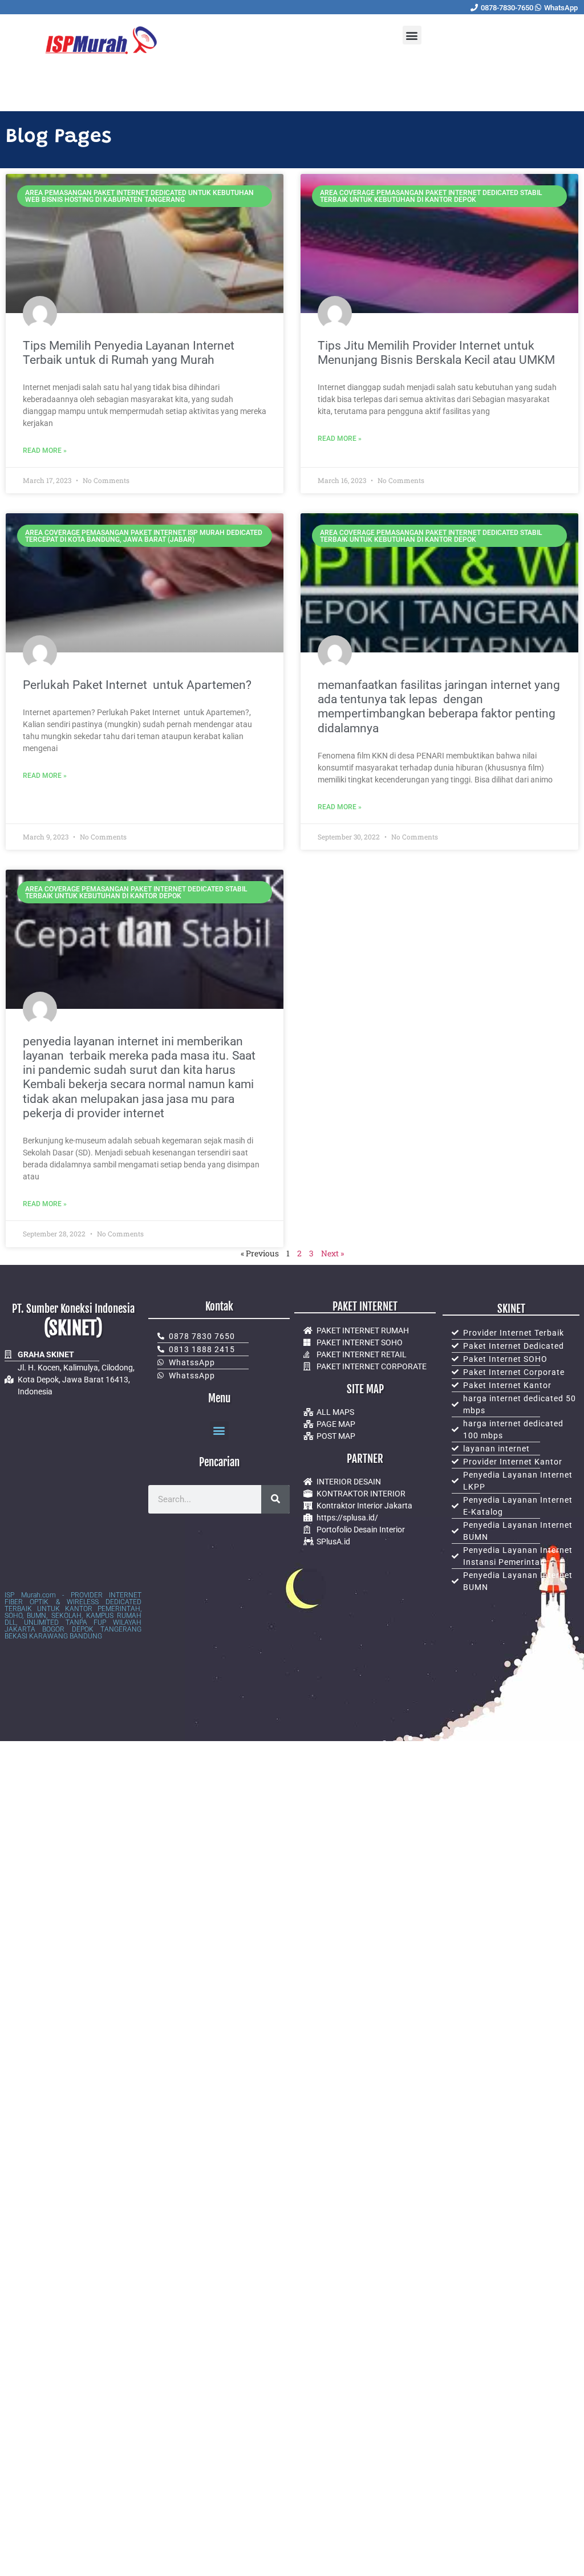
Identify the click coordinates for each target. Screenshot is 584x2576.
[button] (412, 35)
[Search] (275, 1499)
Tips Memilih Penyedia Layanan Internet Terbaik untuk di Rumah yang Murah (129, 353)
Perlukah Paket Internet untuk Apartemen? (137, 685)
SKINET (511, 1309)
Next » (332, 1253)
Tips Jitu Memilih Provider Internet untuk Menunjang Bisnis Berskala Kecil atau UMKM (436, 353)
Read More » (45, 451)
